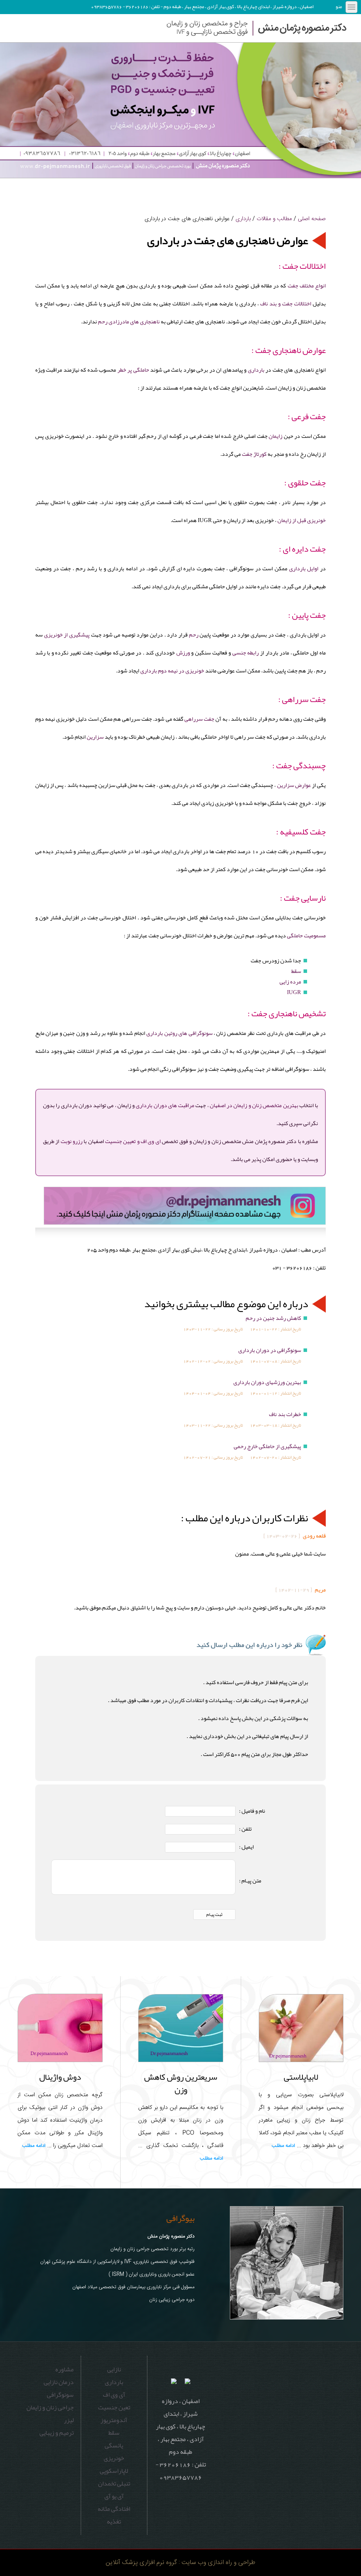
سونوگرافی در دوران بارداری (270, 1350)
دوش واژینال (60, 2077)
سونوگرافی (60, 2395)
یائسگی (114, 2445)
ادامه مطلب (283, 2146)
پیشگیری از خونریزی (67, 635)
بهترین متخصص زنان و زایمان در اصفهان (254, 1105)
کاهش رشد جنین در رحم (273, 1318)
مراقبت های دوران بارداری (165, 1105)
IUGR (294, 992)
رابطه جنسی (246, 653)
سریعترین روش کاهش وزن (181, 2083)
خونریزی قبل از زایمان (302, 520)
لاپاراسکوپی (114, 2471)
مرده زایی (290, 982)
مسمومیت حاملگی (306, 936)
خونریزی (114, 2458)
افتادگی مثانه (114, 2509)
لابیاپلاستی (301, 2077)
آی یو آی (114, 2496)
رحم (194, 635)
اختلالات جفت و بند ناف (286, 304)
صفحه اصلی (312, 219)
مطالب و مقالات (274, 219)
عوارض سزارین (294, 785)
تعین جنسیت (114, 2407)
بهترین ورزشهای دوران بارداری (267, 1382)
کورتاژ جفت (254, 454)
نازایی (114, 2369)
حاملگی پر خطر (133, 370)
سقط (296, 971)
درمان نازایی (59, 2382)
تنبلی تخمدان (114, 2483)
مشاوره (65, 2369)
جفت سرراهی (199, 719)
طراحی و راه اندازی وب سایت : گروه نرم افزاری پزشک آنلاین (180, 2562)
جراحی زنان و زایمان (50, 2407)
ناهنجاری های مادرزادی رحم (129, 322)
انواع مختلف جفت (307, 286)
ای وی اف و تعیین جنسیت (133, 1141)
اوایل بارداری (304, 569)
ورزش (183, 653)
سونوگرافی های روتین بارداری (179, 1033)
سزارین (95, 737)
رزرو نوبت (72, 1141)
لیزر (69, 2420)
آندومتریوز (114, 2420)
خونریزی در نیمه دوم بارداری (172, 671)
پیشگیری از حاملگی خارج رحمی (267, 1446)
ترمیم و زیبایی (57, 2433)
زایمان (276, 436)
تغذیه (114, 2521)
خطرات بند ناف (285, 1414)
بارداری (243, 219)
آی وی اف (114, 2395)
